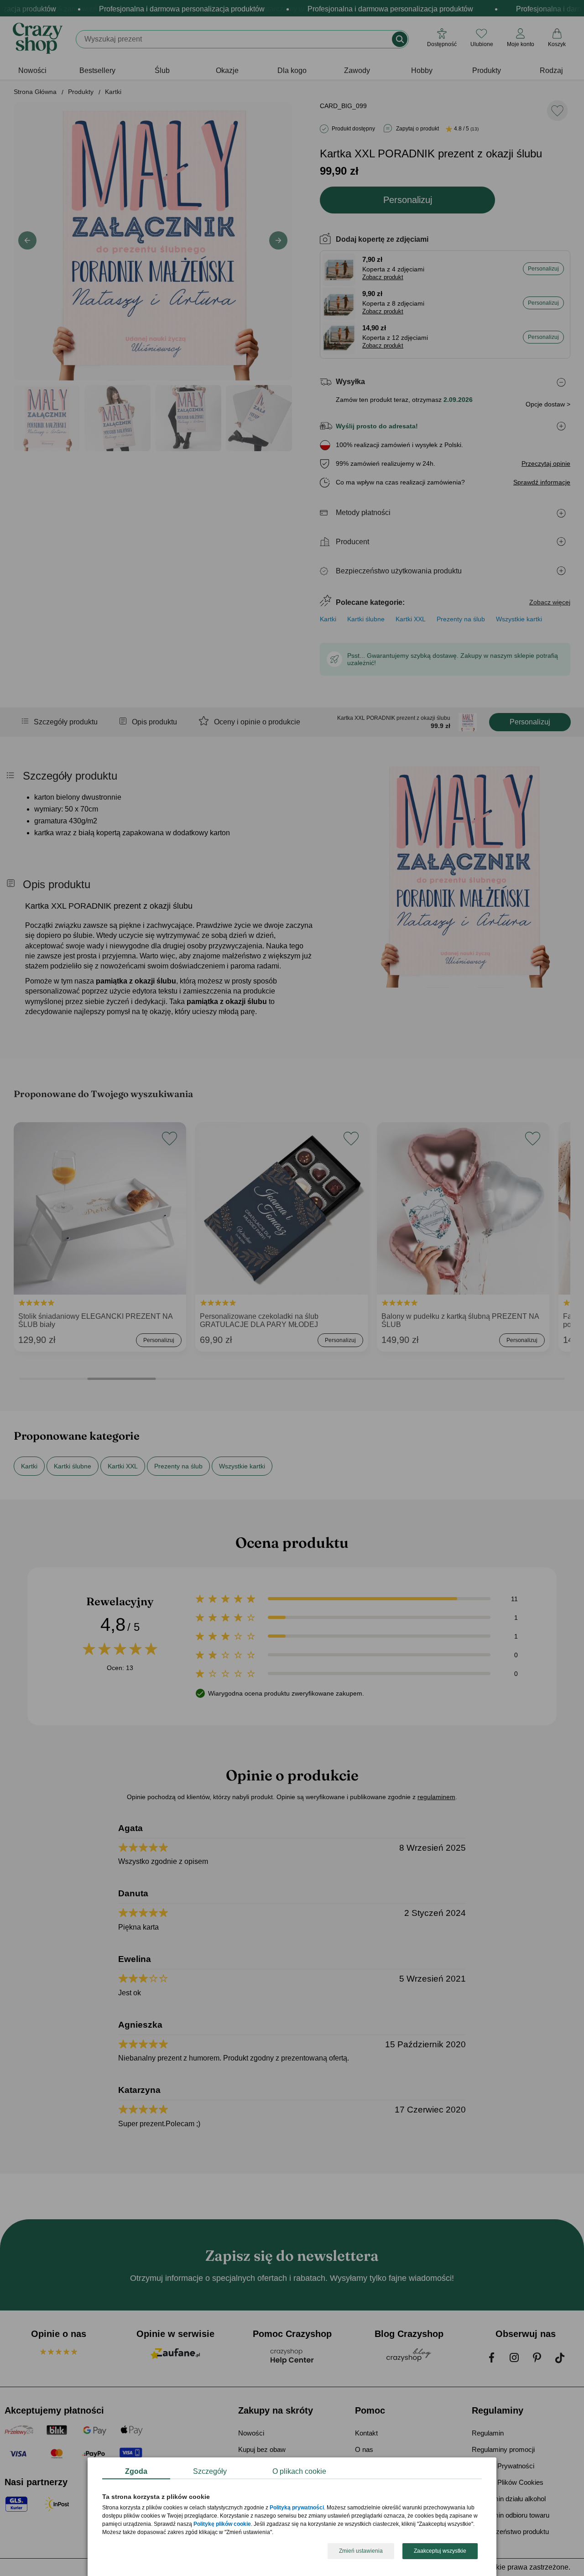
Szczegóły (210, 2471)
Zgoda (136, 2471)
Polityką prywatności (297, 2508)
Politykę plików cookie (222, 2524)
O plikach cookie (299, 2471)
